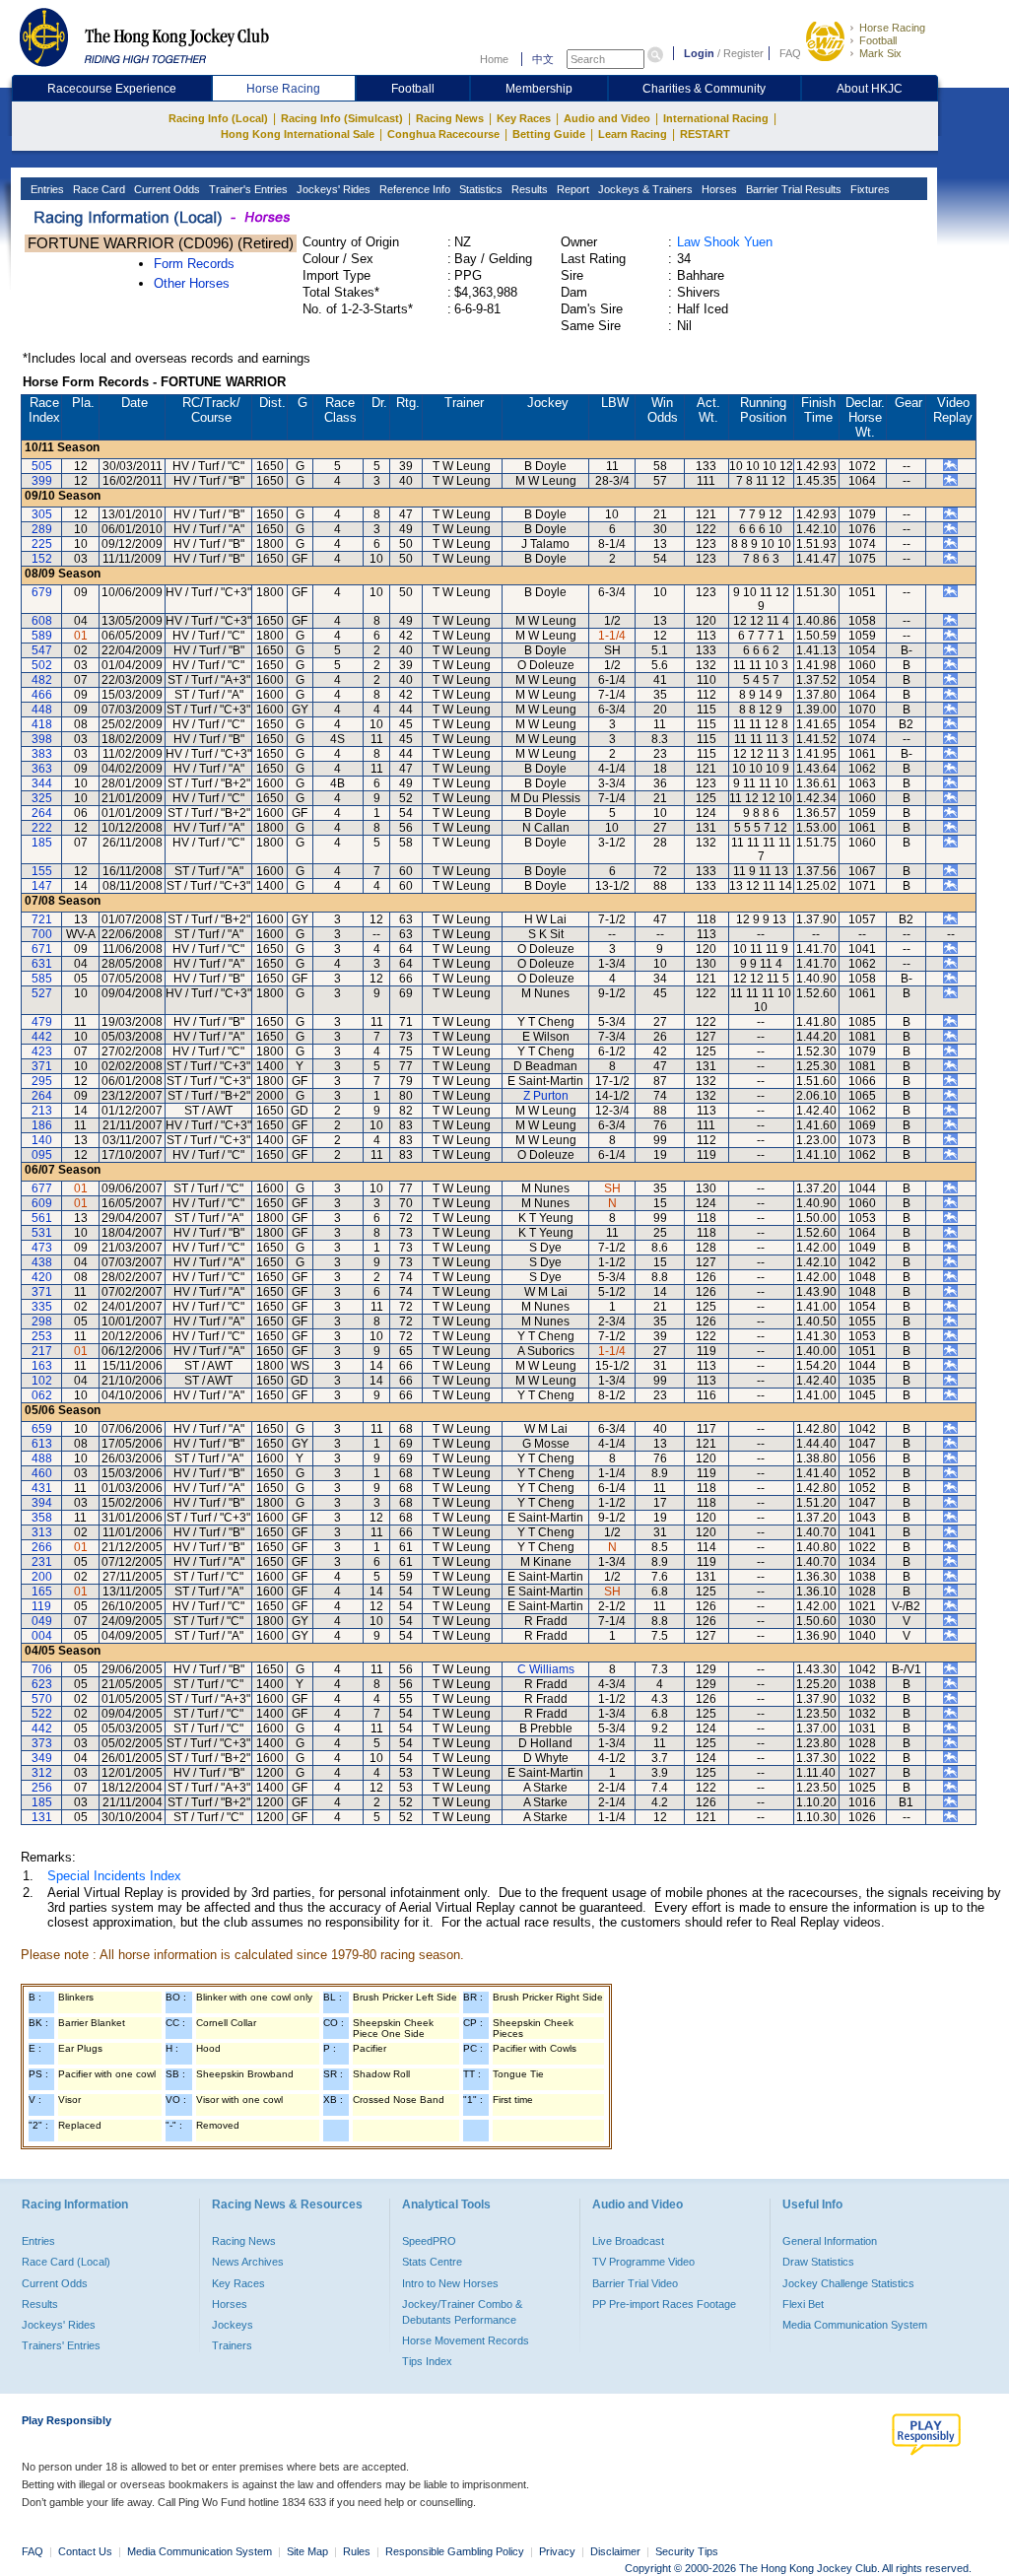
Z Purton (546, 1096)
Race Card (98, 189)
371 (42, 1066)
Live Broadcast (628, 2241)
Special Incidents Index (114, 1876)
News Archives (248, 2262)
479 (42, 1022)
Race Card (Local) (66, 2262)
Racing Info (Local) (218, 118)
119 (41, 1606)
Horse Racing (892, 28)
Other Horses (192, 283)
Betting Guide (549, 134)
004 (42, 1636)
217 (42, 1351)
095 (42, 1155)
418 (42, 724)
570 (42, 1699)
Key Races (524, 118)
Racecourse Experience (112, 89)
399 (42, 481)
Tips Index (427, 2361)
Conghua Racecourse (443, 134)
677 (42, 1188)
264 (42, 813)
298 (42, 1322)
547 (42, 650)
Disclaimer (615, 2551)
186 (42, 1125)
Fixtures (869, 189)
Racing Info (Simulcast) (342, 118)
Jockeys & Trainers (644, 189)
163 (42, 1366)
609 (42, 1203)
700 (42, 934)
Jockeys (233, 2325)
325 (42, 798)
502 (42, 665)
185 (42, 843)
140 (42, 1140)
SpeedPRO (429, 2241)
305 (42, 514)
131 (42, 1817)
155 (42, 871)
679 (42, 592)
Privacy (557, 2551)
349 (42, 1758)
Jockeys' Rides (332, 189)
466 (42, 695)
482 (42, 680)
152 (42, 559)
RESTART (705, 134)
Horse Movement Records (466, 2340)
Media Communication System (855, 2325)
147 (42, 886)
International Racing (716, 118)
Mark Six (880, 53)
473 (42, 1248)
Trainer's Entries (247, 189)
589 (42, 636)
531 (42, 1233)
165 (42, 1592)
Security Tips (687, 2551)
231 (42, 1562)
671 (42, 949)
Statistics (479, 189)
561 (42, 1218)
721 (42, 919)
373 (42, 1743)
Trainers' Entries (61, 2345)
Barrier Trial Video (635, 2283)
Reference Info (413, 189)
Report (572, 189)
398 (42, 739)
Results (528, 189)
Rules (358, 2551)
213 (42, 1111)
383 (42, 754)
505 (42, 466)
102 (42, 1381)
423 (42, 1051)
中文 (543, 59)
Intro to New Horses (450, 2283)
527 (42, 993)
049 (42, 1621)
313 (42, 1532)
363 (42, 769)
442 (42, 1037)
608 (42, 621)
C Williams (546, 1669)
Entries (46, 189)
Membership (539, 89)
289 (42, 529)
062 (42, 1395)
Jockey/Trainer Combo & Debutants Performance (462, 2312)
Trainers (232, 2345)
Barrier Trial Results (792, 189)
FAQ (790, 53)
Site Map (307, 2551)
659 (42, 1429)
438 (42, 1262)
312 (42, 1773)
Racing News (450, 118)
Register (743, 53)
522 (42, 1714)
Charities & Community (704, 89)
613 (42, 1444)
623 (42, 1684)
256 (42, 1788)
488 (42, 1458)
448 (42, 710)
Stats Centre (432, 2262)
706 (42, 1669)
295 (42, 1081)
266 (42, 1547)
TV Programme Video (643, 2262)
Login (699, 53)
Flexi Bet (803, 2304)
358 (42, 1518)
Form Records (194, 264)
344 (42, 783)
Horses (718, 189)
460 (42, 1473)
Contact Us (85, 2551)
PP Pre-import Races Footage (664, 2304)
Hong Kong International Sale (298, 134)
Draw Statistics (818, 2262)
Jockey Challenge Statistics (848, 2283)
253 (42, 1336)
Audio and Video (607, 118)
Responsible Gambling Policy (455, 2551)
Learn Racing (633, 134)
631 (42, 964)
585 (42, 979)
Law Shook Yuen (725, 242)
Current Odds (166, 189)
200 (42, 1577)
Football (878, 40)
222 (42, 828)
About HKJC (870, 89)
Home (494, 59)
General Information (830, 2241)
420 (42, 1277)
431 (42, 1488)
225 (42, 544)
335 (42, 1307)
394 (42, 1503)
